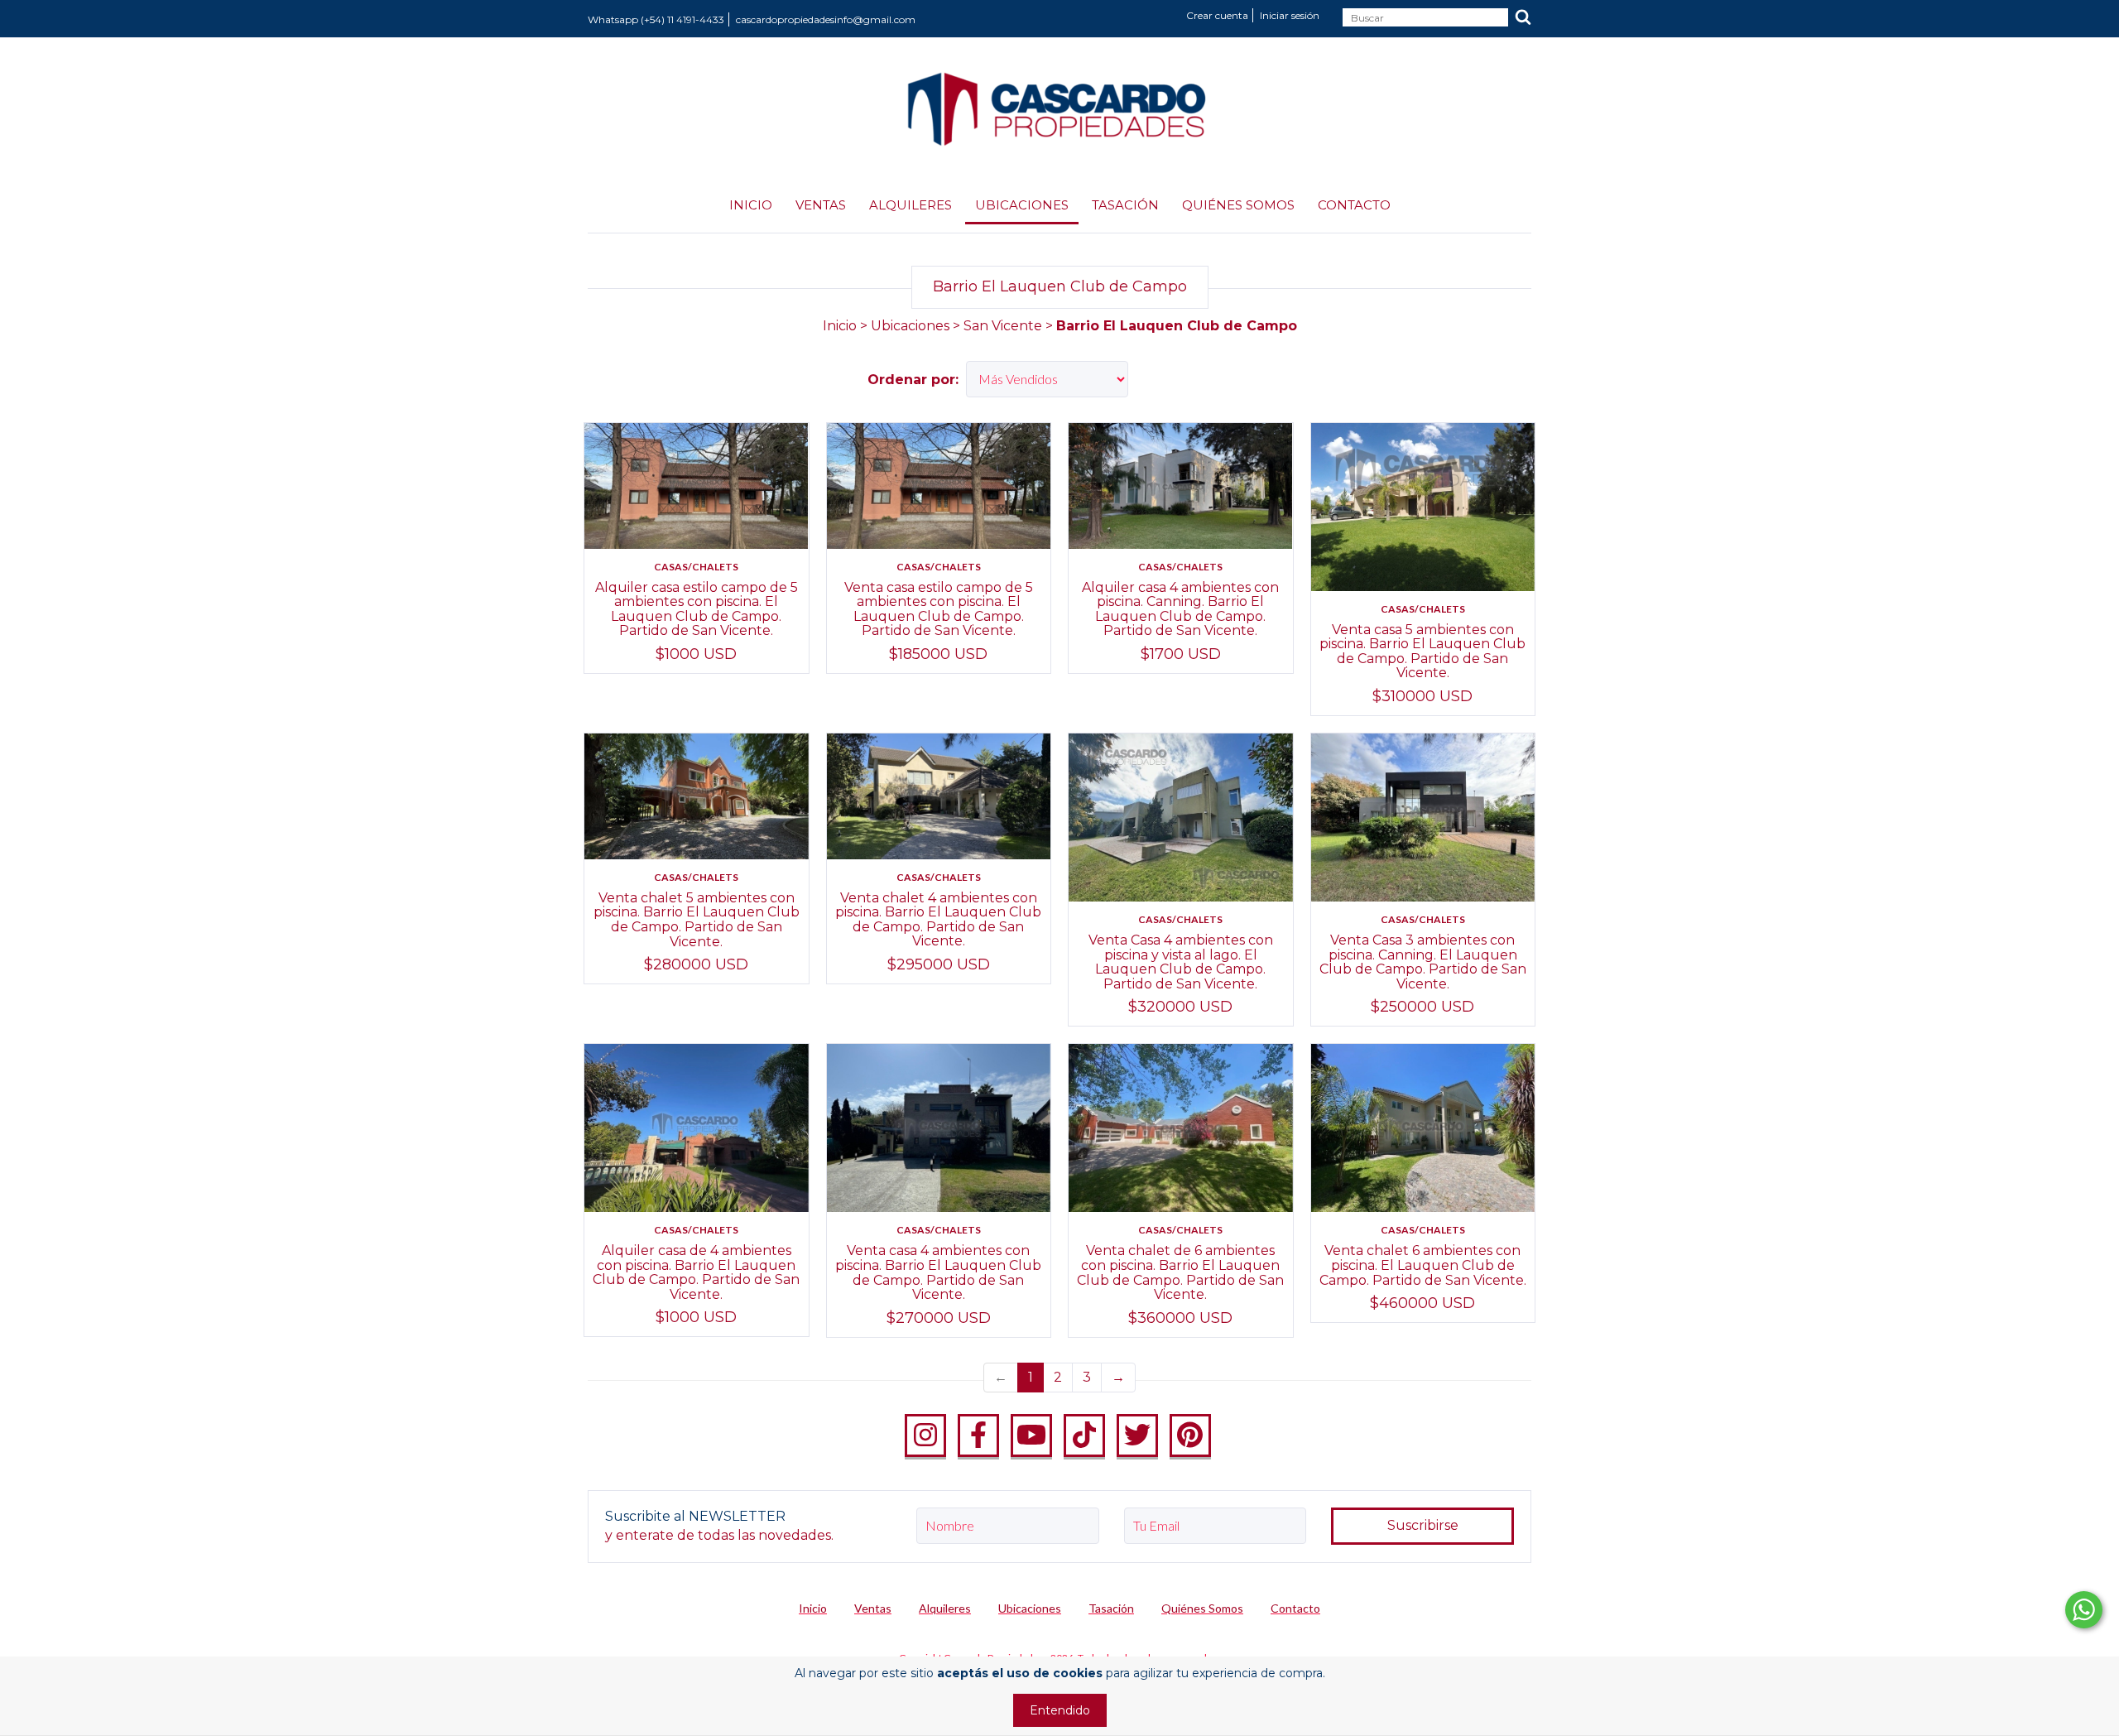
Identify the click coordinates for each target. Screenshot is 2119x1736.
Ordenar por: (913, 380)
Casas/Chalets (696, 567)
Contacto (1354, 205)
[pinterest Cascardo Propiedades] (1190, 1435)
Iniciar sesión (1290, 15)
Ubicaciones (1022, 205)
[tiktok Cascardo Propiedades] (1084, 1435)
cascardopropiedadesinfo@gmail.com (826, 19)
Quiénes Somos (1238, 205)
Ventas (821, 205)
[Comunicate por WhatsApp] (2084, 1610)
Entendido (1060, 1710)
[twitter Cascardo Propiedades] (1137, 1435)
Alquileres (911, 205)
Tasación (1125, 205)
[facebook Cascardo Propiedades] (978, 1435)
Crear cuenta (1217, 15)
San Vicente (1003, 326)
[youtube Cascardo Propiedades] (1031, 1435)
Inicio (751, 205)
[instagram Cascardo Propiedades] (925, 1435)
